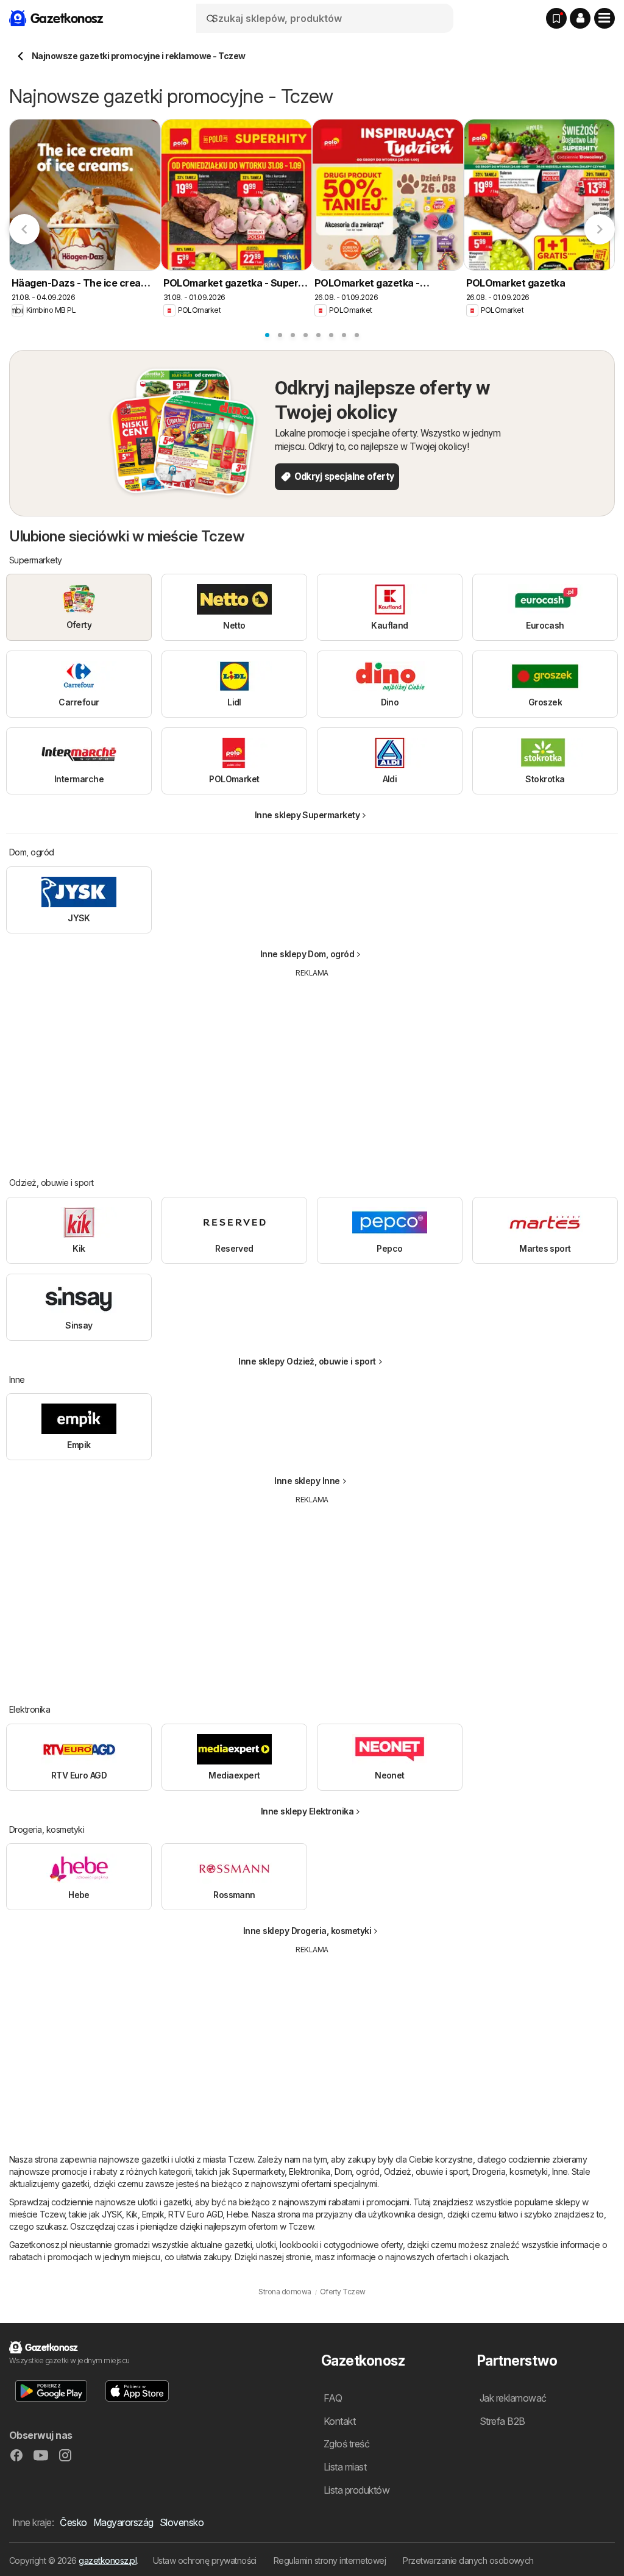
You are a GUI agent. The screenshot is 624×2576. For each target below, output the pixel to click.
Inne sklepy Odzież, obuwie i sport (307, 1361)
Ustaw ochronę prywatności (205, 2560)
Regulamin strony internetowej (330, 2560)
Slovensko (182, 2522)
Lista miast (345, 2467)
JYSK (112, 2214)
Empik (153, 2214)
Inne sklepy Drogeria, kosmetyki (307, 1931)
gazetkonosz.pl (108, 2560)
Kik (132, 2214)
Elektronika (309, 2171)
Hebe (237, 2214)
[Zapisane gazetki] (556, 18)
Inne (560, 2171)
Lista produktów (356, 2490)
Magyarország (123, 2522)
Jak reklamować (513, 2398)
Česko (73, 2522)
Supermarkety (258, 2171)
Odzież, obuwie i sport (426, 2171)
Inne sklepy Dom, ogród (307, 954)
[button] (580, 18)
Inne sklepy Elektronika (307, 1811)
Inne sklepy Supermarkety (307, 815)
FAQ (333, 2398)
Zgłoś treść (346, 2444)
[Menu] (604, 18)
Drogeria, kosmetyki (510, 2171)
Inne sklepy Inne (307, 1481)
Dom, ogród (357, 2171)
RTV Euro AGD (195, 2214)
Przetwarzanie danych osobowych (468, 2560)
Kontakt (339, 2421)
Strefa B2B (502, 2421)
